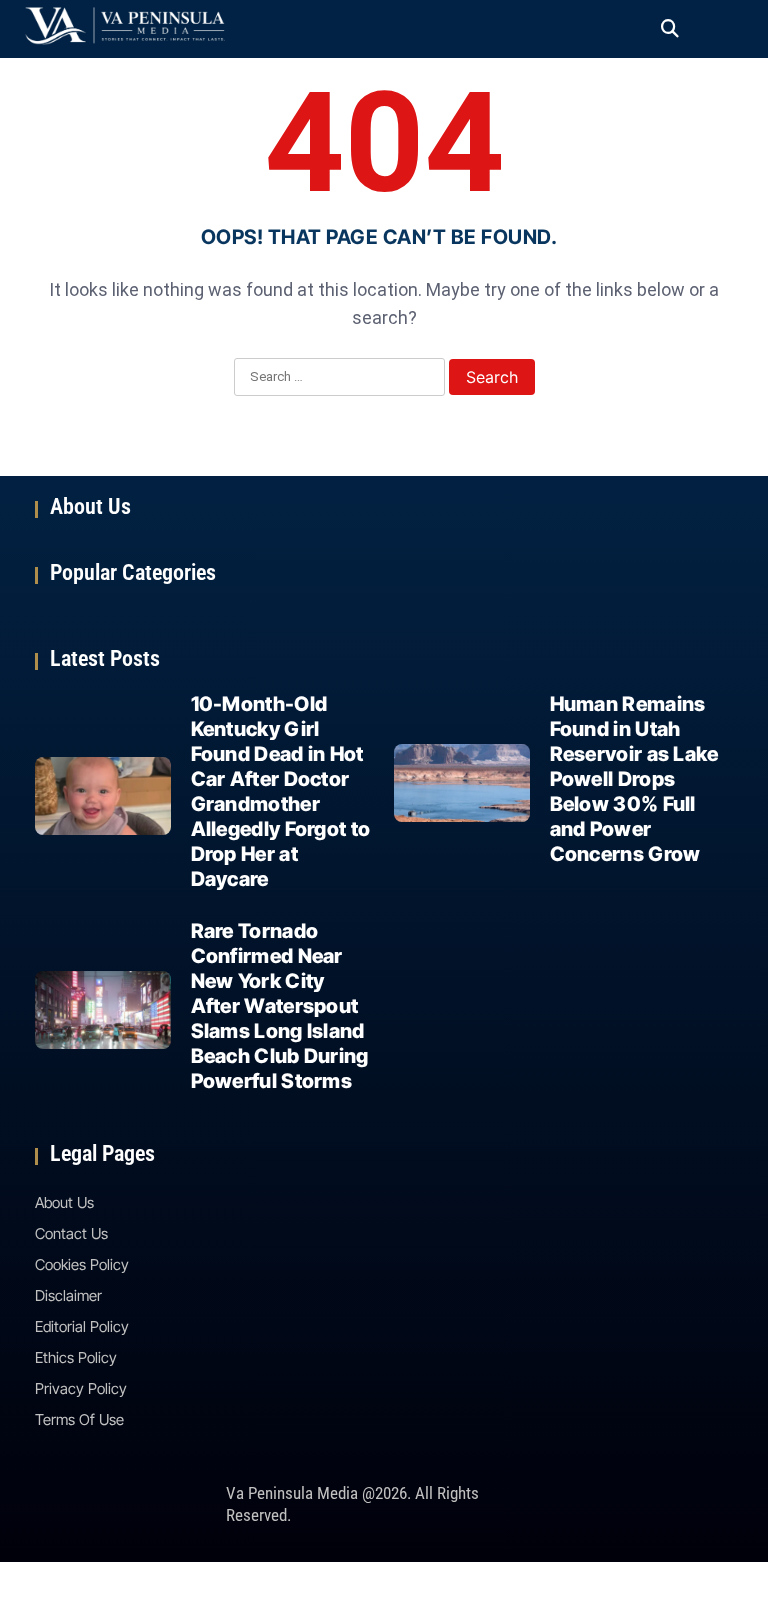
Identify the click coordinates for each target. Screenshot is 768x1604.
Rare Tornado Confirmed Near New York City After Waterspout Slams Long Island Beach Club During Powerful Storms (280, 1006)
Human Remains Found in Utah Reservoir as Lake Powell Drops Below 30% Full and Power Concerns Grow (634, 779)
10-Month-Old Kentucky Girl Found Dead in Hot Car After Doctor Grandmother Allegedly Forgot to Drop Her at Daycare (281, 791)
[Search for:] (339, 378)
